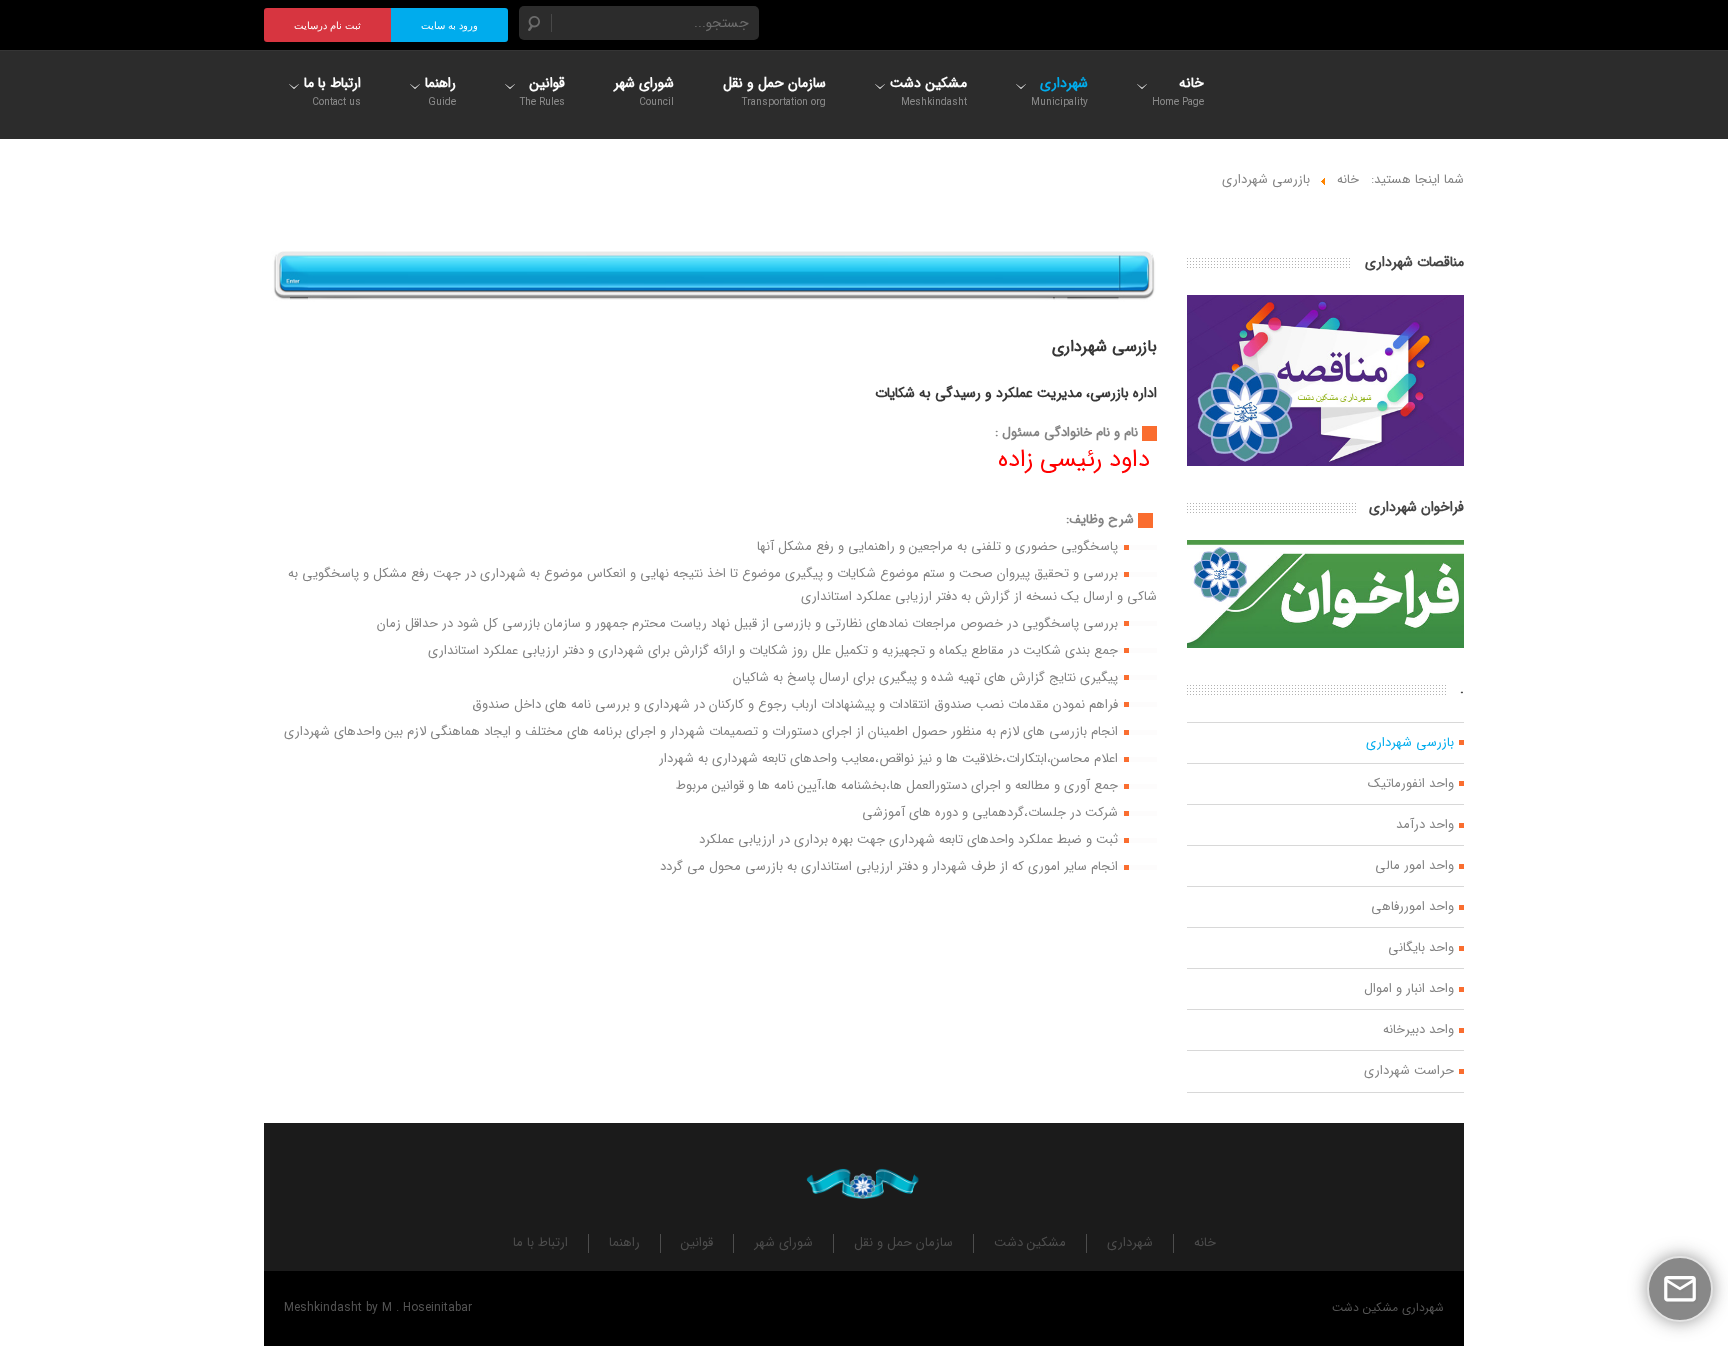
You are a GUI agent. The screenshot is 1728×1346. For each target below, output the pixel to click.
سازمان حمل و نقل (903, 1243)
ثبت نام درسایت (327, 25)
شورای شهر (783, 1243)
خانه (1205, 1243)
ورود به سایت (449, 25)
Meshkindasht (323, 1307)
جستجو (535, 23)
